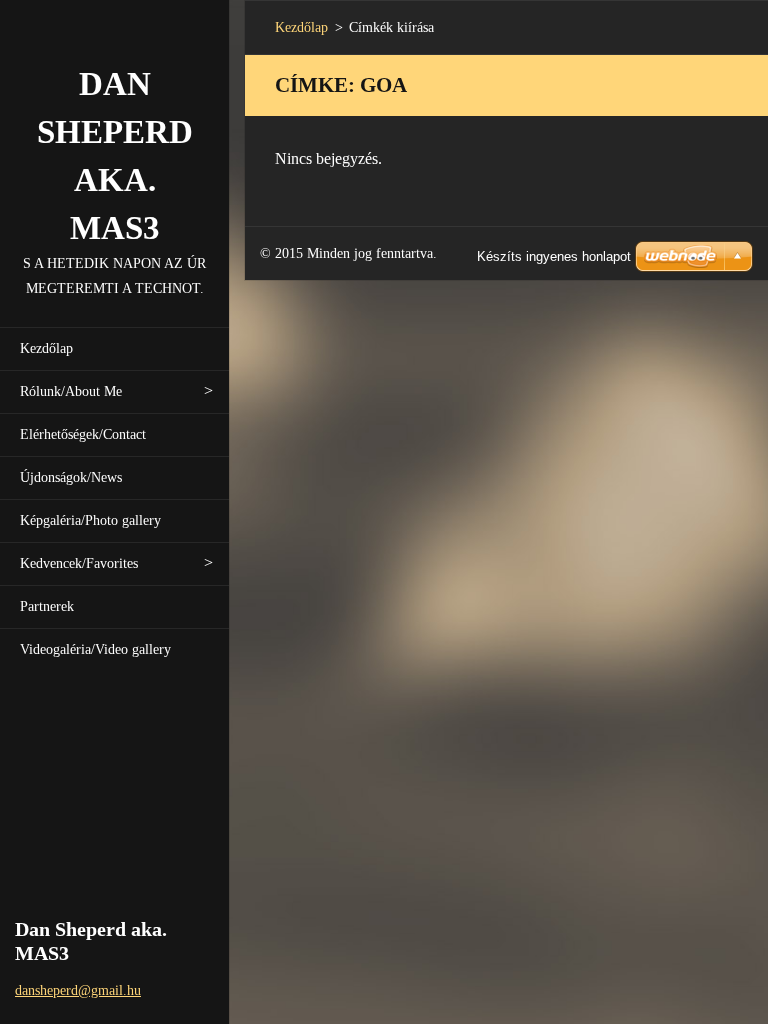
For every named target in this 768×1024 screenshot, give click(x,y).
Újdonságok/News (71, 477)
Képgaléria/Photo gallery (90, 520)
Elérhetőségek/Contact (83, 434)
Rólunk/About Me (71, 391)
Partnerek (47, 606)
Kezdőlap (46, 348)
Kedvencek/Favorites (79, 563)
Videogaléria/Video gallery (95, 649)
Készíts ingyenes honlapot (554, 256)
